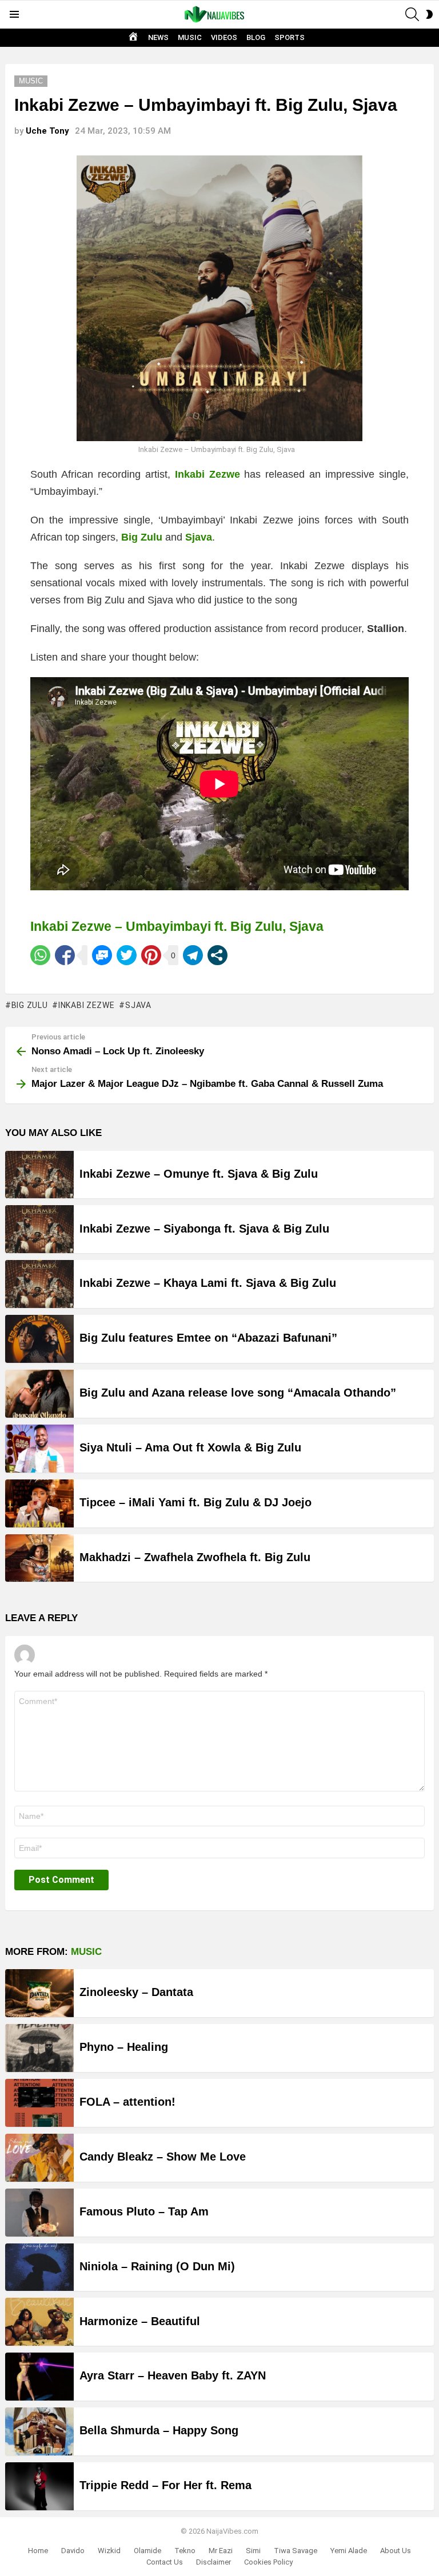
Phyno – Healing (124, 2047)
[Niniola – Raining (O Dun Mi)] (39, 2267)
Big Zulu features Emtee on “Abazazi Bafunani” (208, 1338)
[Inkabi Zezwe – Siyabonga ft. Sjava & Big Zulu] (39, 1229)
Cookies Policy (268, 2562)
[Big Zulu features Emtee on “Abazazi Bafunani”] (39, 1339)
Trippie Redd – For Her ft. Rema (165, 2485)
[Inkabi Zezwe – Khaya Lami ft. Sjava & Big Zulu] (39, 1284)
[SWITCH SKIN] (429, 14)
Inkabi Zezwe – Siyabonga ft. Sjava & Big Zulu (204, 1229)
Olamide (147, 2551)
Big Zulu (29, 1005)
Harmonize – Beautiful (140, 2321)
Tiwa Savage (296, 2551)
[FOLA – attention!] (39, 2103)
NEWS (158, 37)
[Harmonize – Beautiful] (39, 2322)
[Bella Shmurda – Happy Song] (39, 2431)
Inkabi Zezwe (86, 1005)
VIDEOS (224, 37)
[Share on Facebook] (65, 955)
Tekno (185, 2551)
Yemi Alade (349, 2551)
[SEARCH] (412, 14)
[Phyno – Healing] (39, 2048)
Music (86, 1952)
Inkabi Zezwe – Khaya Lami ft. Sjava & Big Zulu (208, 1283)
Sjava (138, 1005)
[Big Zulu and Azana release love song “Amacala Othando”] (39, 1394)
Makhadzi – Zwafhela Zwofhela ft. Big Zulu (195, 1557)
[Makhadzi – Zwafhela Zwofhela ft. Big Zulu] (39, 1558)
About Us (396, 2551)
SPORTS (290, 37)
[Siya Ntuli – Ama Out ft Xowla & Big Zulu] (39, 1449)
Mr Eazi (221, 2551)
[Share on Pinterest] (151, 955)
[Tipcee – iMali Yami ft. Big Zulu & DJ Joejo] (39, 1503)
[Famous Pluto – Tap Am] (39, 2213)
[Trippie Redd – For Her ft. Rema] (39, 2486)
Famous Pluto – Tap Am (144, 2211)
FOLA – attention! (127, 2102)
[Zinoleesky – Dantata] (39, 1993)
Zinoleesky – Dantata (136, 1992)
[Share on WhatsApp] (40, 955)
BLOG (256, 37)
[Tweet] (127, 955)
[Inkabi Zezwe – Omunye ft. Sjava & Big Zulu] (39, 1175)
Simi (253, 2551)
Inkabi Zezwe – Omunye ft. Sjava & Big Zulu (199, 1174)
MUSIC (190, 37)
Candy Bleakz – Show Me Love (163, 2157)
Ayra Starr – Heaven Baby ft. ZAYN (173, 2375)
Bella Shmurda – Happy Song (159, 2430)
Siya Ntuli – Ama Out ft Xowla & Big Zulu (190, 1447)
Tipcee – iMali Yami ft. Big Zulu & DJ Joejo (195, 1502)
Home (38, 2551)
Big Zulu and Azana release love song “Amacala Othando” (238, 1393)
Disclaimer (213, 2562)
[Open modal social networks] (217, 955)
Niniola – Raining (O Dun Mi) (157, 2266)
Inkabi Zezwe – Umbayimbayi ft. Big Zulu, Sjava (177, 926)
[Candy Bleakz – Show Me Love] (39, 2158)
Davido (73, 2551)
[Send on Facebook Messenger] (102, 955)
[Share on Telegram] (193, 955)
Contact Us (165, 2562)
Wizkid (109, 2551)
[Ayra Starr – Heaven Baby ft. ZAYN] (39, 2377)
